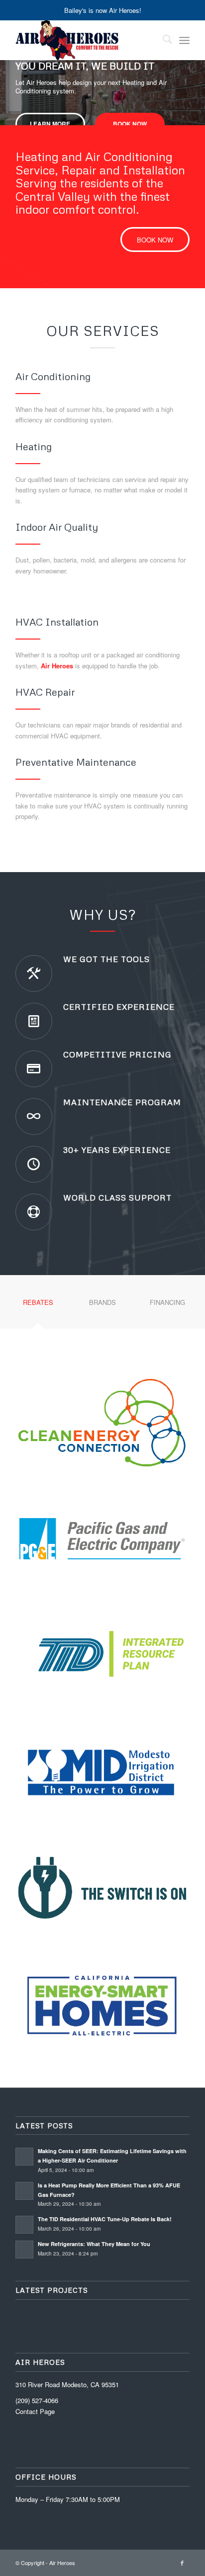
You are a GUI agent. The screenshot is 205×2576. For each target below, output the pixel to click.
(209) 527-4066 (37, 2400)
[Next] (196, 83)
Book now (130, 124)
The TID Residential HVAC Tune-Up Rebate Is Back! (105, 2219)
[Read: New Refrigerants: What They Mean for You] (24, 2250)
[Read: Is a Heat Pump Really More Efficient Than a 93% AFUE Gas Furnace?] (24, 2191)
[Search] (162, 40)
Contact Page (35, 2411)
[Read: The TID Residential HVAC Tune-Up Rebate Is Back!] (24, 2225)
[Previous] (9, 83)
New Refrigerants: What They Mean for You (94, 2244)
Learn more (50, 124)
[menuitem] (162, 40)
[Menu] (184, 40)
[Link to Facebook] (182, 2563)
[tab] (38, 1306)
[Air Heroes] (85, 40)
